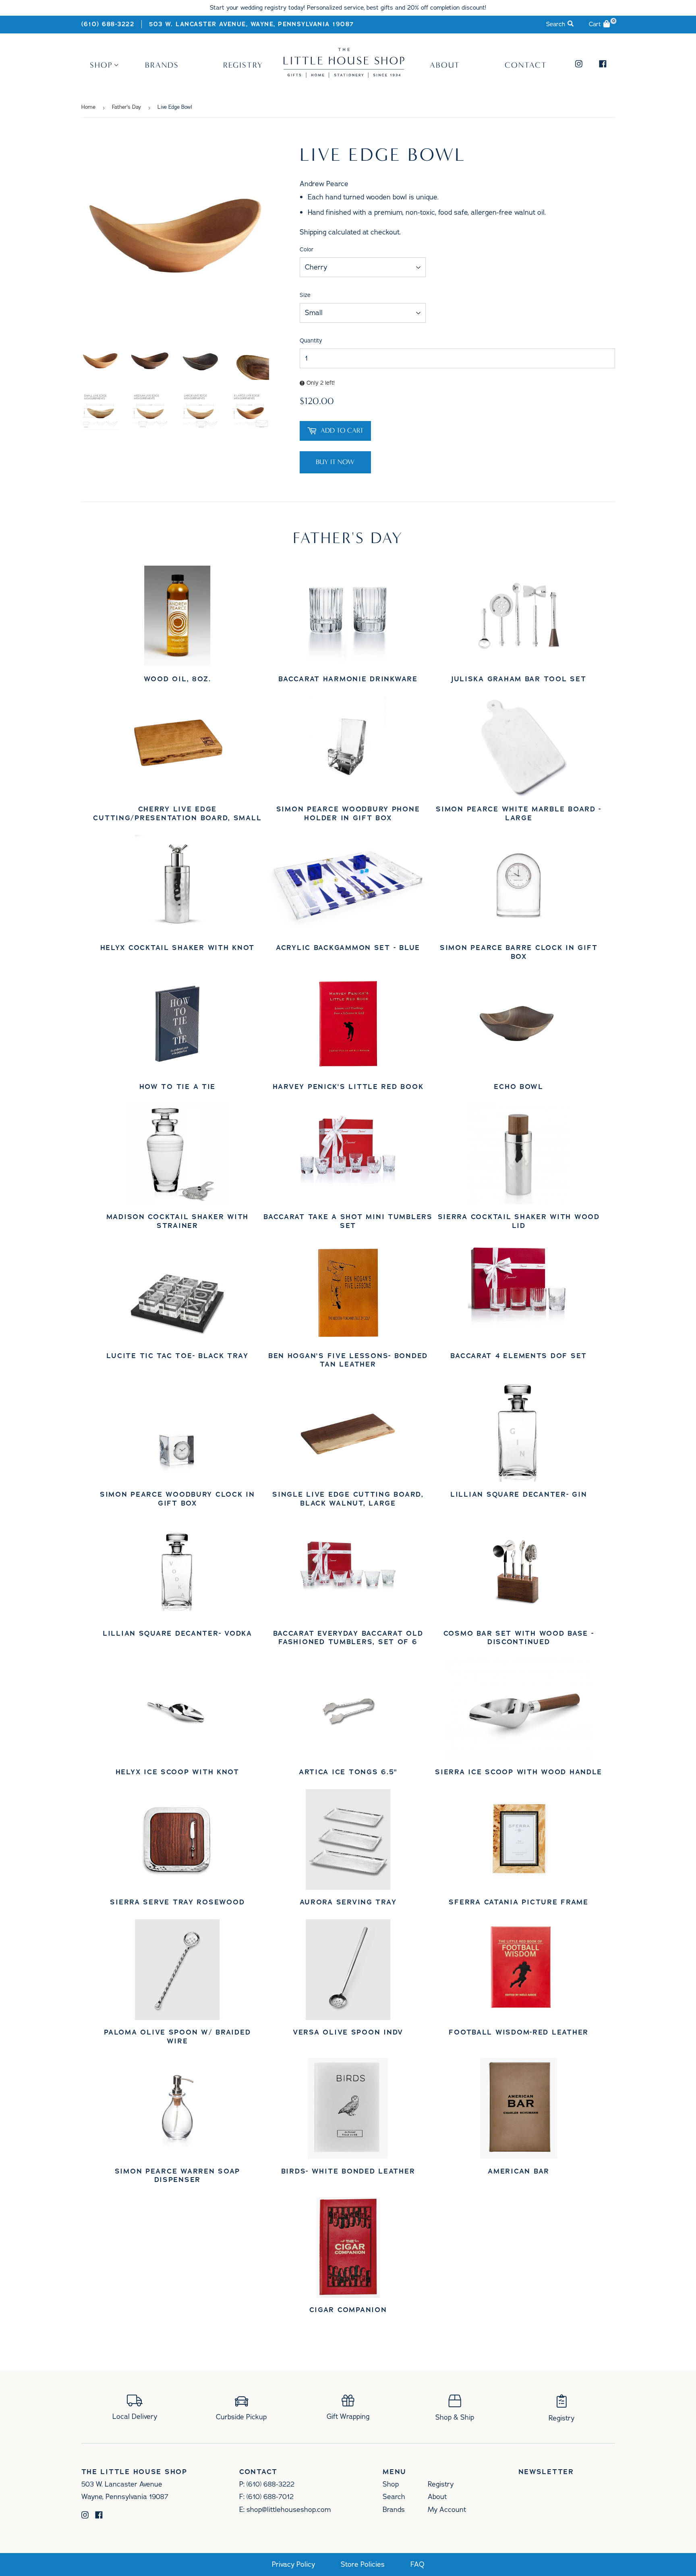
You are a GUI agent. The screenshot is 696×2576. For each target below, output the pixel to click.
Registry (243, 65)
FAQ (417, 2565)
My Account (447, 2510)
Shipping (313, 232)
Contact (526, 65)
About (445, 65)
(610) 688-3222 (108, 24)
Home (88, 107)
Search (394, 2497)
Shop (101, 65)
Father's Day (126, 107)
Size (305, 295)
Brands (162, 65)
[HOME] (344, 75)
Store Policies (363, 2565)
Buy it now (335, 462)
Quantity (311, 341)
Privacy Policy (293, 2565)
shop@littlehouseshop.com (289, 2510)
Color (307, 250)
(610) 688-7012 (270, 2497)
